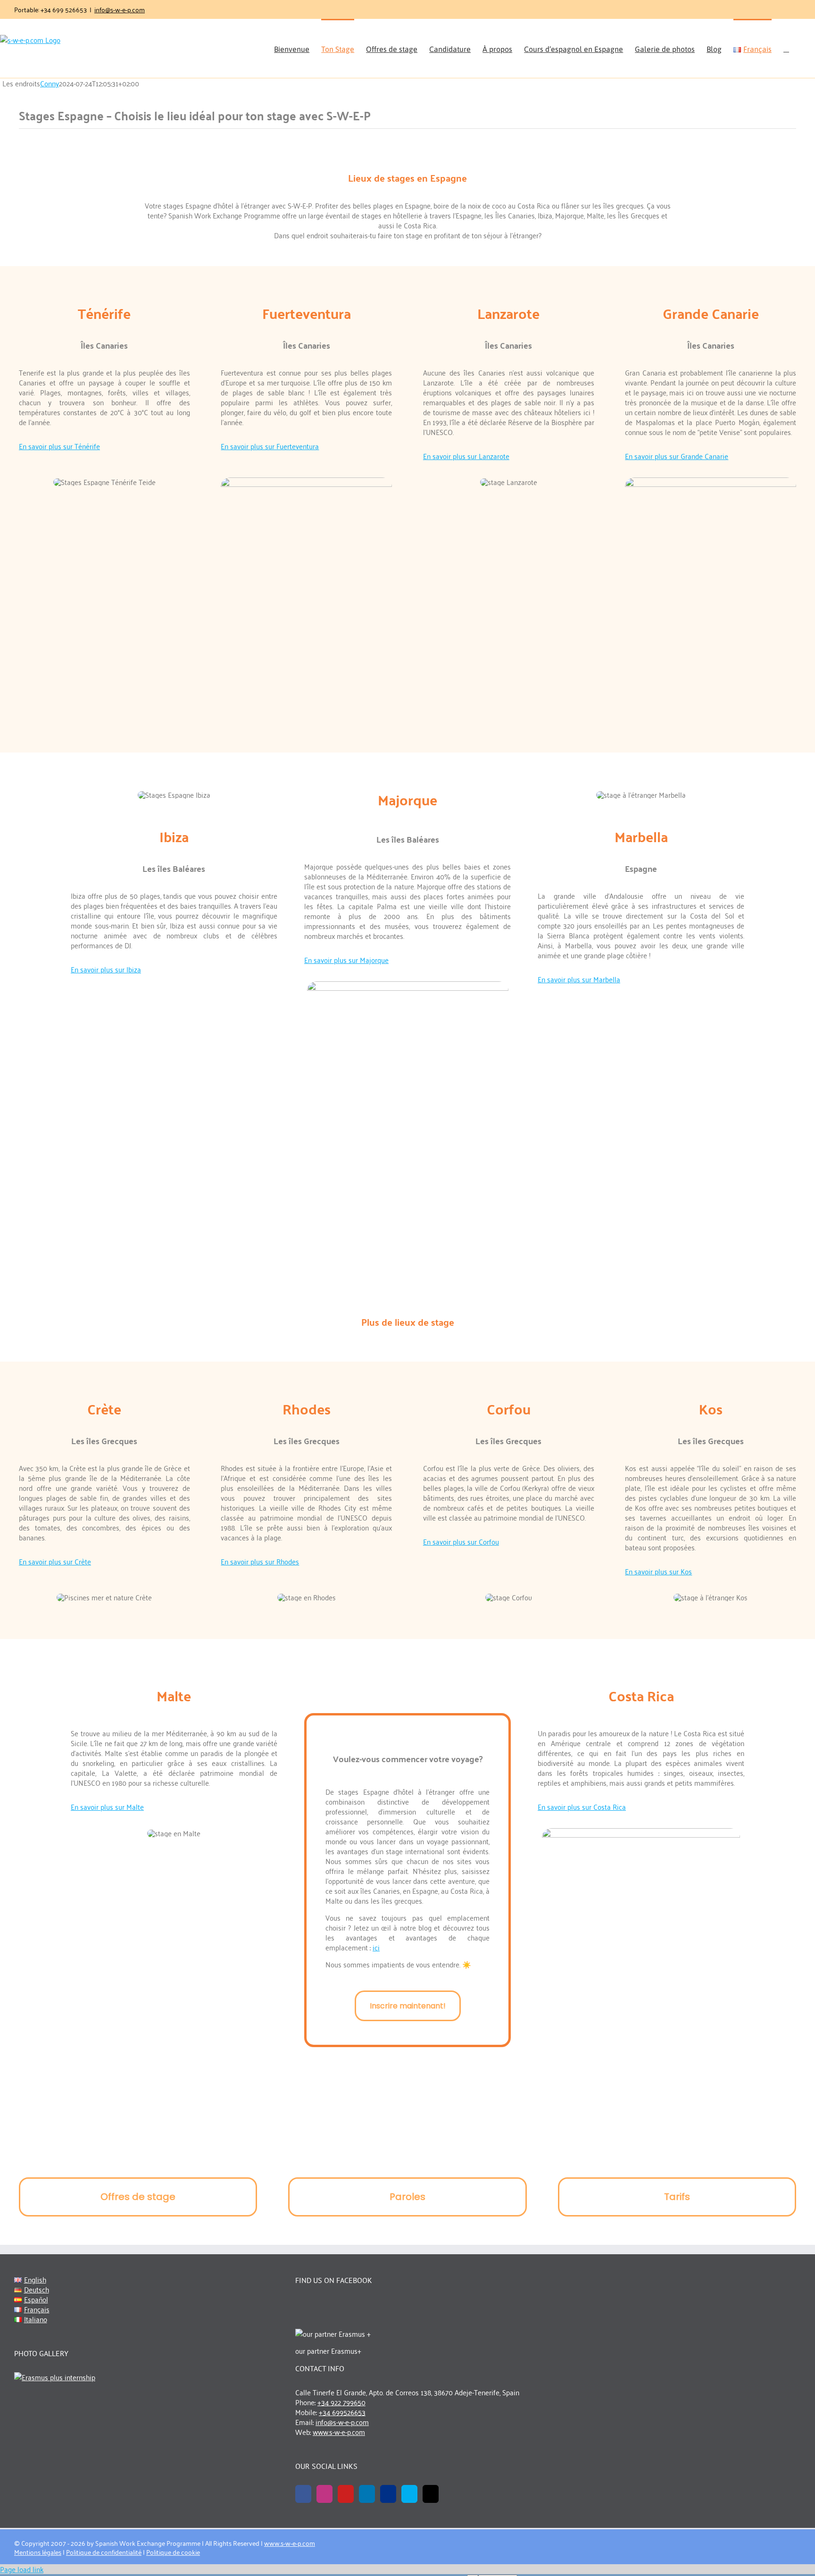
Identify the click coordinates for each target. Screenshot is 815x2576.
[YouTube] (346, 2494)
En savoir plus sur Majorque (346, 960)
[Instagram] (324, 2494)
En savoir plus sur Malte (107, 1807)
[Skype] (409, 2494)
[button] (786, 48)
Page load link (22, 2569)
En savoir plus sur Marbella (579, 979)
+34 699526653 (342, 2412)
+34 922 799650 (341, 2402)
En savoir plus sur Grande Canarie (677, 456)
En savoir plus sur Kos (658, 1571)
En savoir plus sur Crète (55, 1561)
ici (376, 1947)
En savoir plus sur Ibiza (106, 969)
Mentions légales (38, 2552)
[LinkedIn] (367, 2494)
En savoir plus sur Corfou (461, 1541)
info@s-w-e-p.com (120, 9)
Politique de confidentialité (104, 2552)
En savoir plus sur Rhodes (260, 1561)
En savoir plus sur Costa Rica (582, 1807)
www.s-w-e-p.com (339, 2432)
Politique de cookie (173, 2552)
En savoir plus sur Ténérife (59, 446)
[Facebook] (303, 2494)
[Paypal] (388, 2494)
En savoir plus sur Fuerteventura (270, 446)
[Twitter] (431, 2494)
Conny (50, 83)
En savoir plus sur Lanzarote (466, 456)
